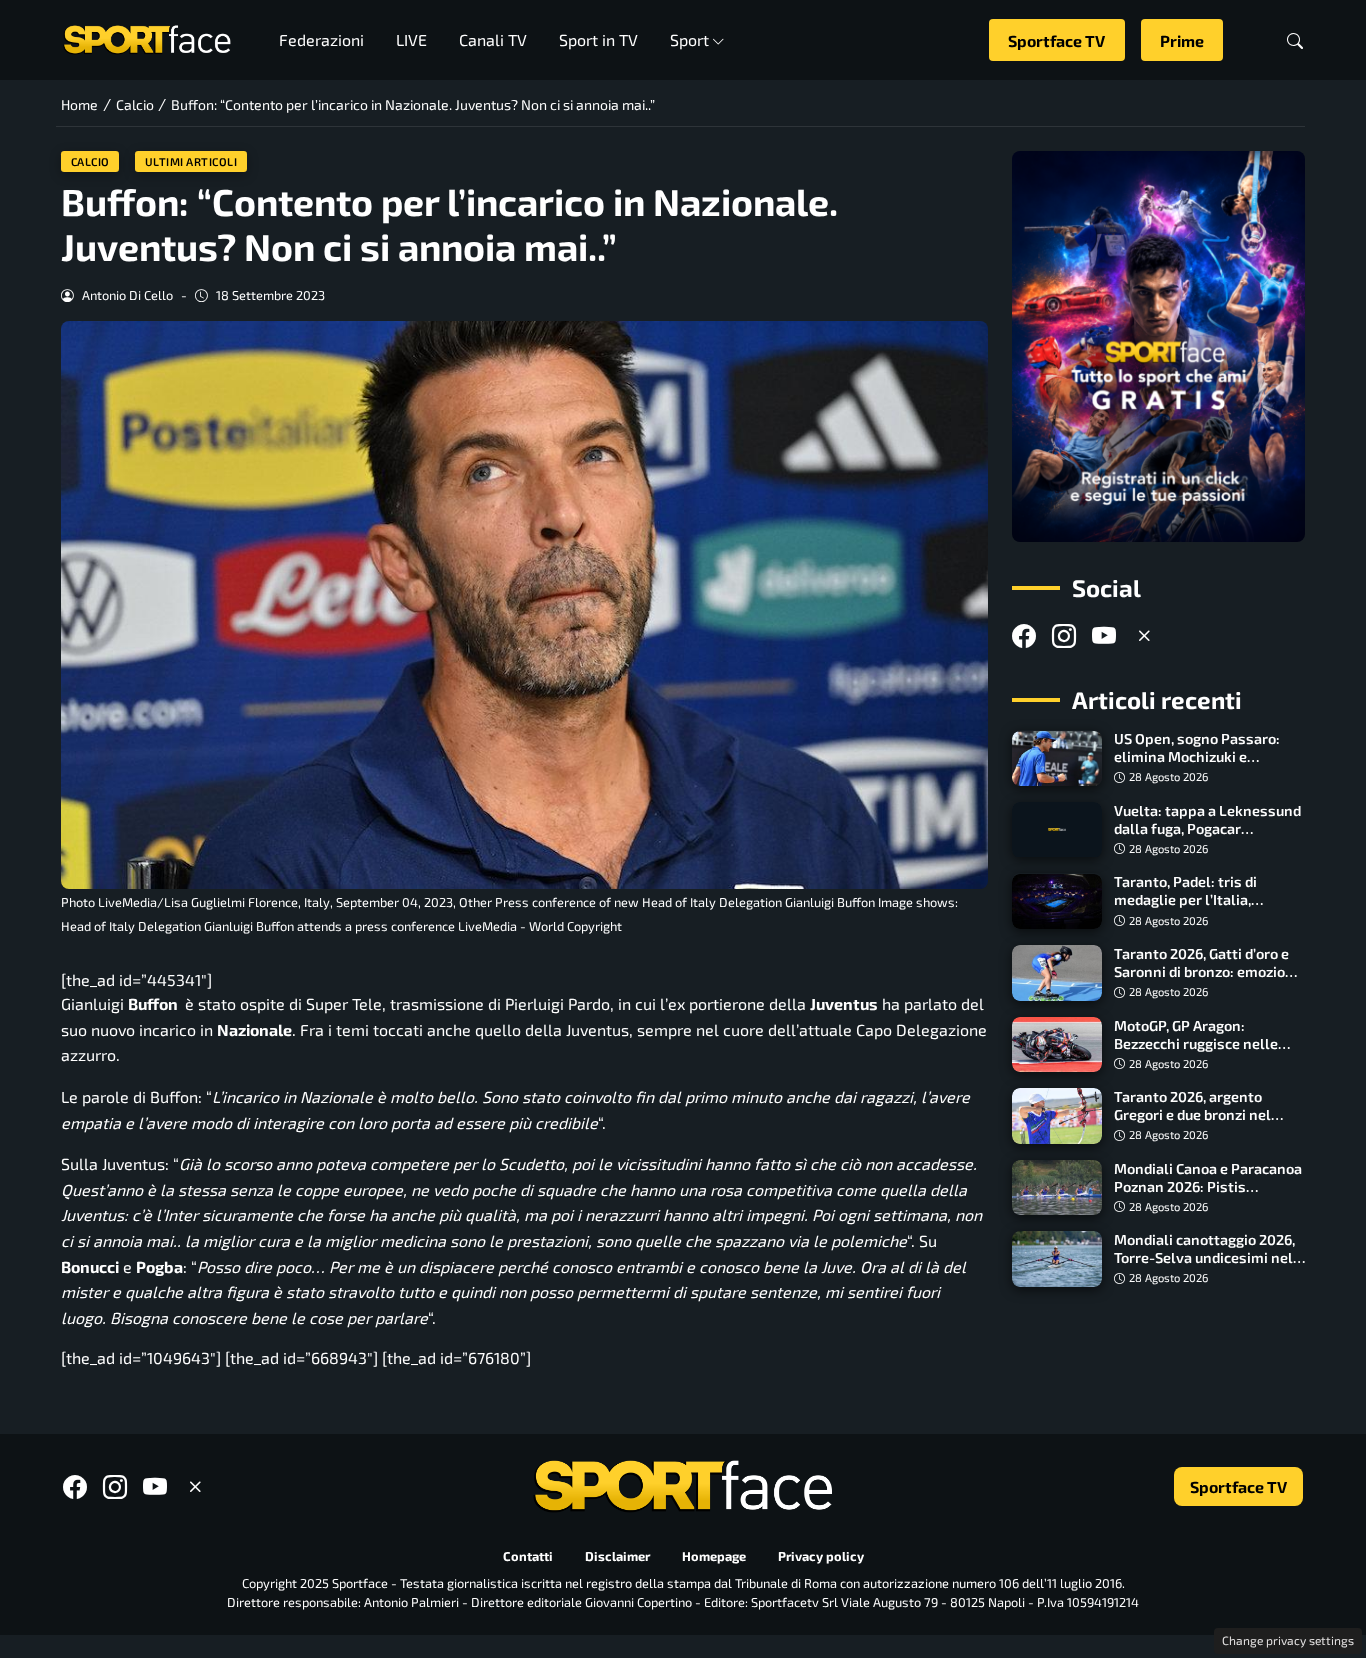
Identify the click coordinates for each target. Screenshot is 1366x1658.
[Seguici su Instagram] (1064, 636)
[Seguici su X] (1144, 636)
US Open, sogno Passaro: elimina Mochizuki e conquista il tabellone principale (1197, 766)
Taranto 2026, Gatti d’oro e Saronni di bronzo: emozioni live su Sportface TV (1206, 971)
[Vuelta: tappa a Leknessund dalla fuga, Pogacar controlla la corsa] (1057, 830)
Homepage (714, 1556)
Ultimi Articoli (191, 161)
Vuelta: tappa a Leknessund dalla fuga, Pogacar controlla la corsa (1207, 828)
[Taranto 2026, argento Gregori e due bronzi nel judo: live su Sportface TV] (1057, 1116)
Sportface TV (1056, 40)
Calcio (90, 161)
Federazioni (321, 39)
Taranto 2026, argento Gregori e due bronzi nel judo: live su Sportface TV (1198, 1114)
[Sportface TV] (1158, 346)
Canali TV (493, 39)
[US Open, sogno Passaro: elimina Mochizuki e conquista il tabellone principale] (1057, 759)
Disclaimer (617, 1556)
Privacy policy (821, 1556)
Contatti (528, 1556)
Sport (689, 39)
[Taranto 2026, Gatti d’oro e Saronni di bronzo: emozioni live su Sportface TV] (1057, 973)
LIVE (411, 39)
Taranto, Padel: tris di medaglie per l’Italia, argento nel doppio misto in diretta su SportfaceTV (1206, 909)
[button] (1295, 40)
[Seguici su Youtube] (1104, 636)
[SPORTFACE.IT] (147, 37)
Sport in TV (598, 39)
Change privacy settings (1288, 1640)
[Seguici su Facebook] (1024, 636)
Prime (1182, 40)
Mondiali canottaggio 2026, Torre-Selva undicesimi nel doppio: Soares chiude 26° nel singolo (1204, 1266)
